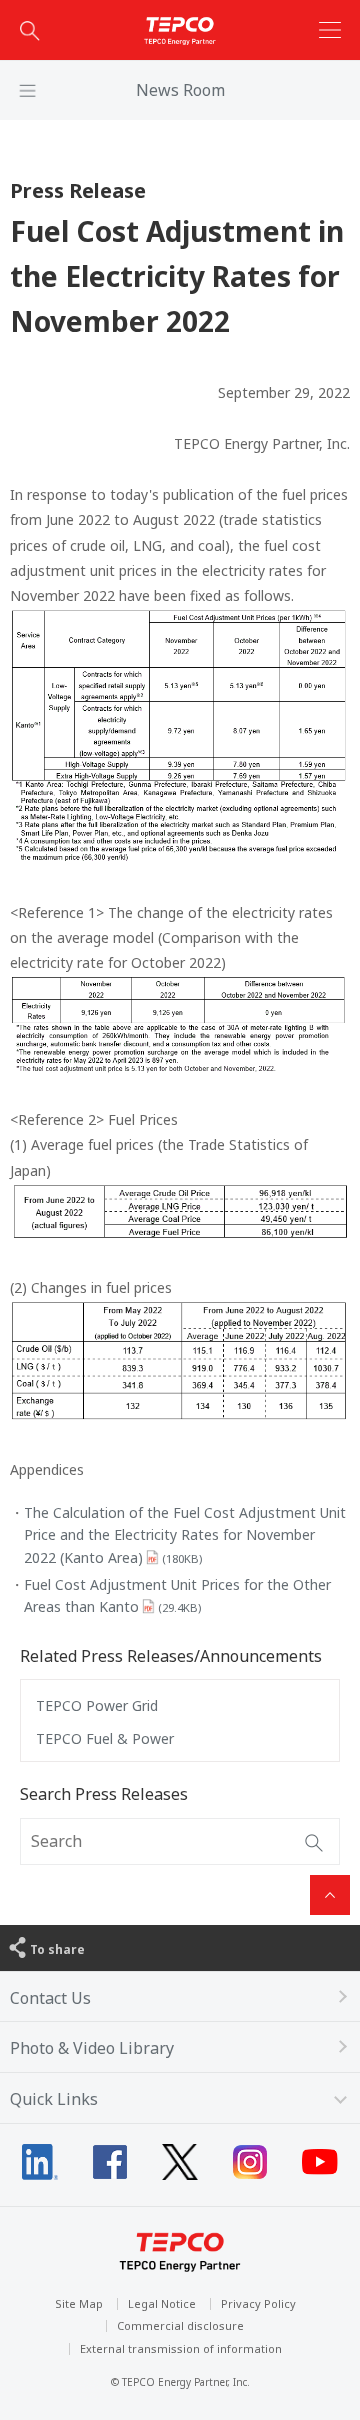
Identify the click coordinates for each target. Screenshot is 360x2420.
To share (57, 1949)
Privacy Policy (258, 2303)
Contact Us (50, 1998)
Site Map (79, 2303)
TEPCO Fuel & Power (105, 1738)
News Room (180, 90)
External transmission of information (181, 2348)
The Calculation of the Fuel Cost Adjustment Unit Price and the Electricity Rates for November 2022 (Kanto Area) (185, 1535)
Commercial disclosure (180, 2325)
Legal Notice (162, 2303)
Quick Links (54, 2099)
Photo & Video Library (92, 2048)
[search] (30, 30)
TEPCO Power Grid (97, 1705)
